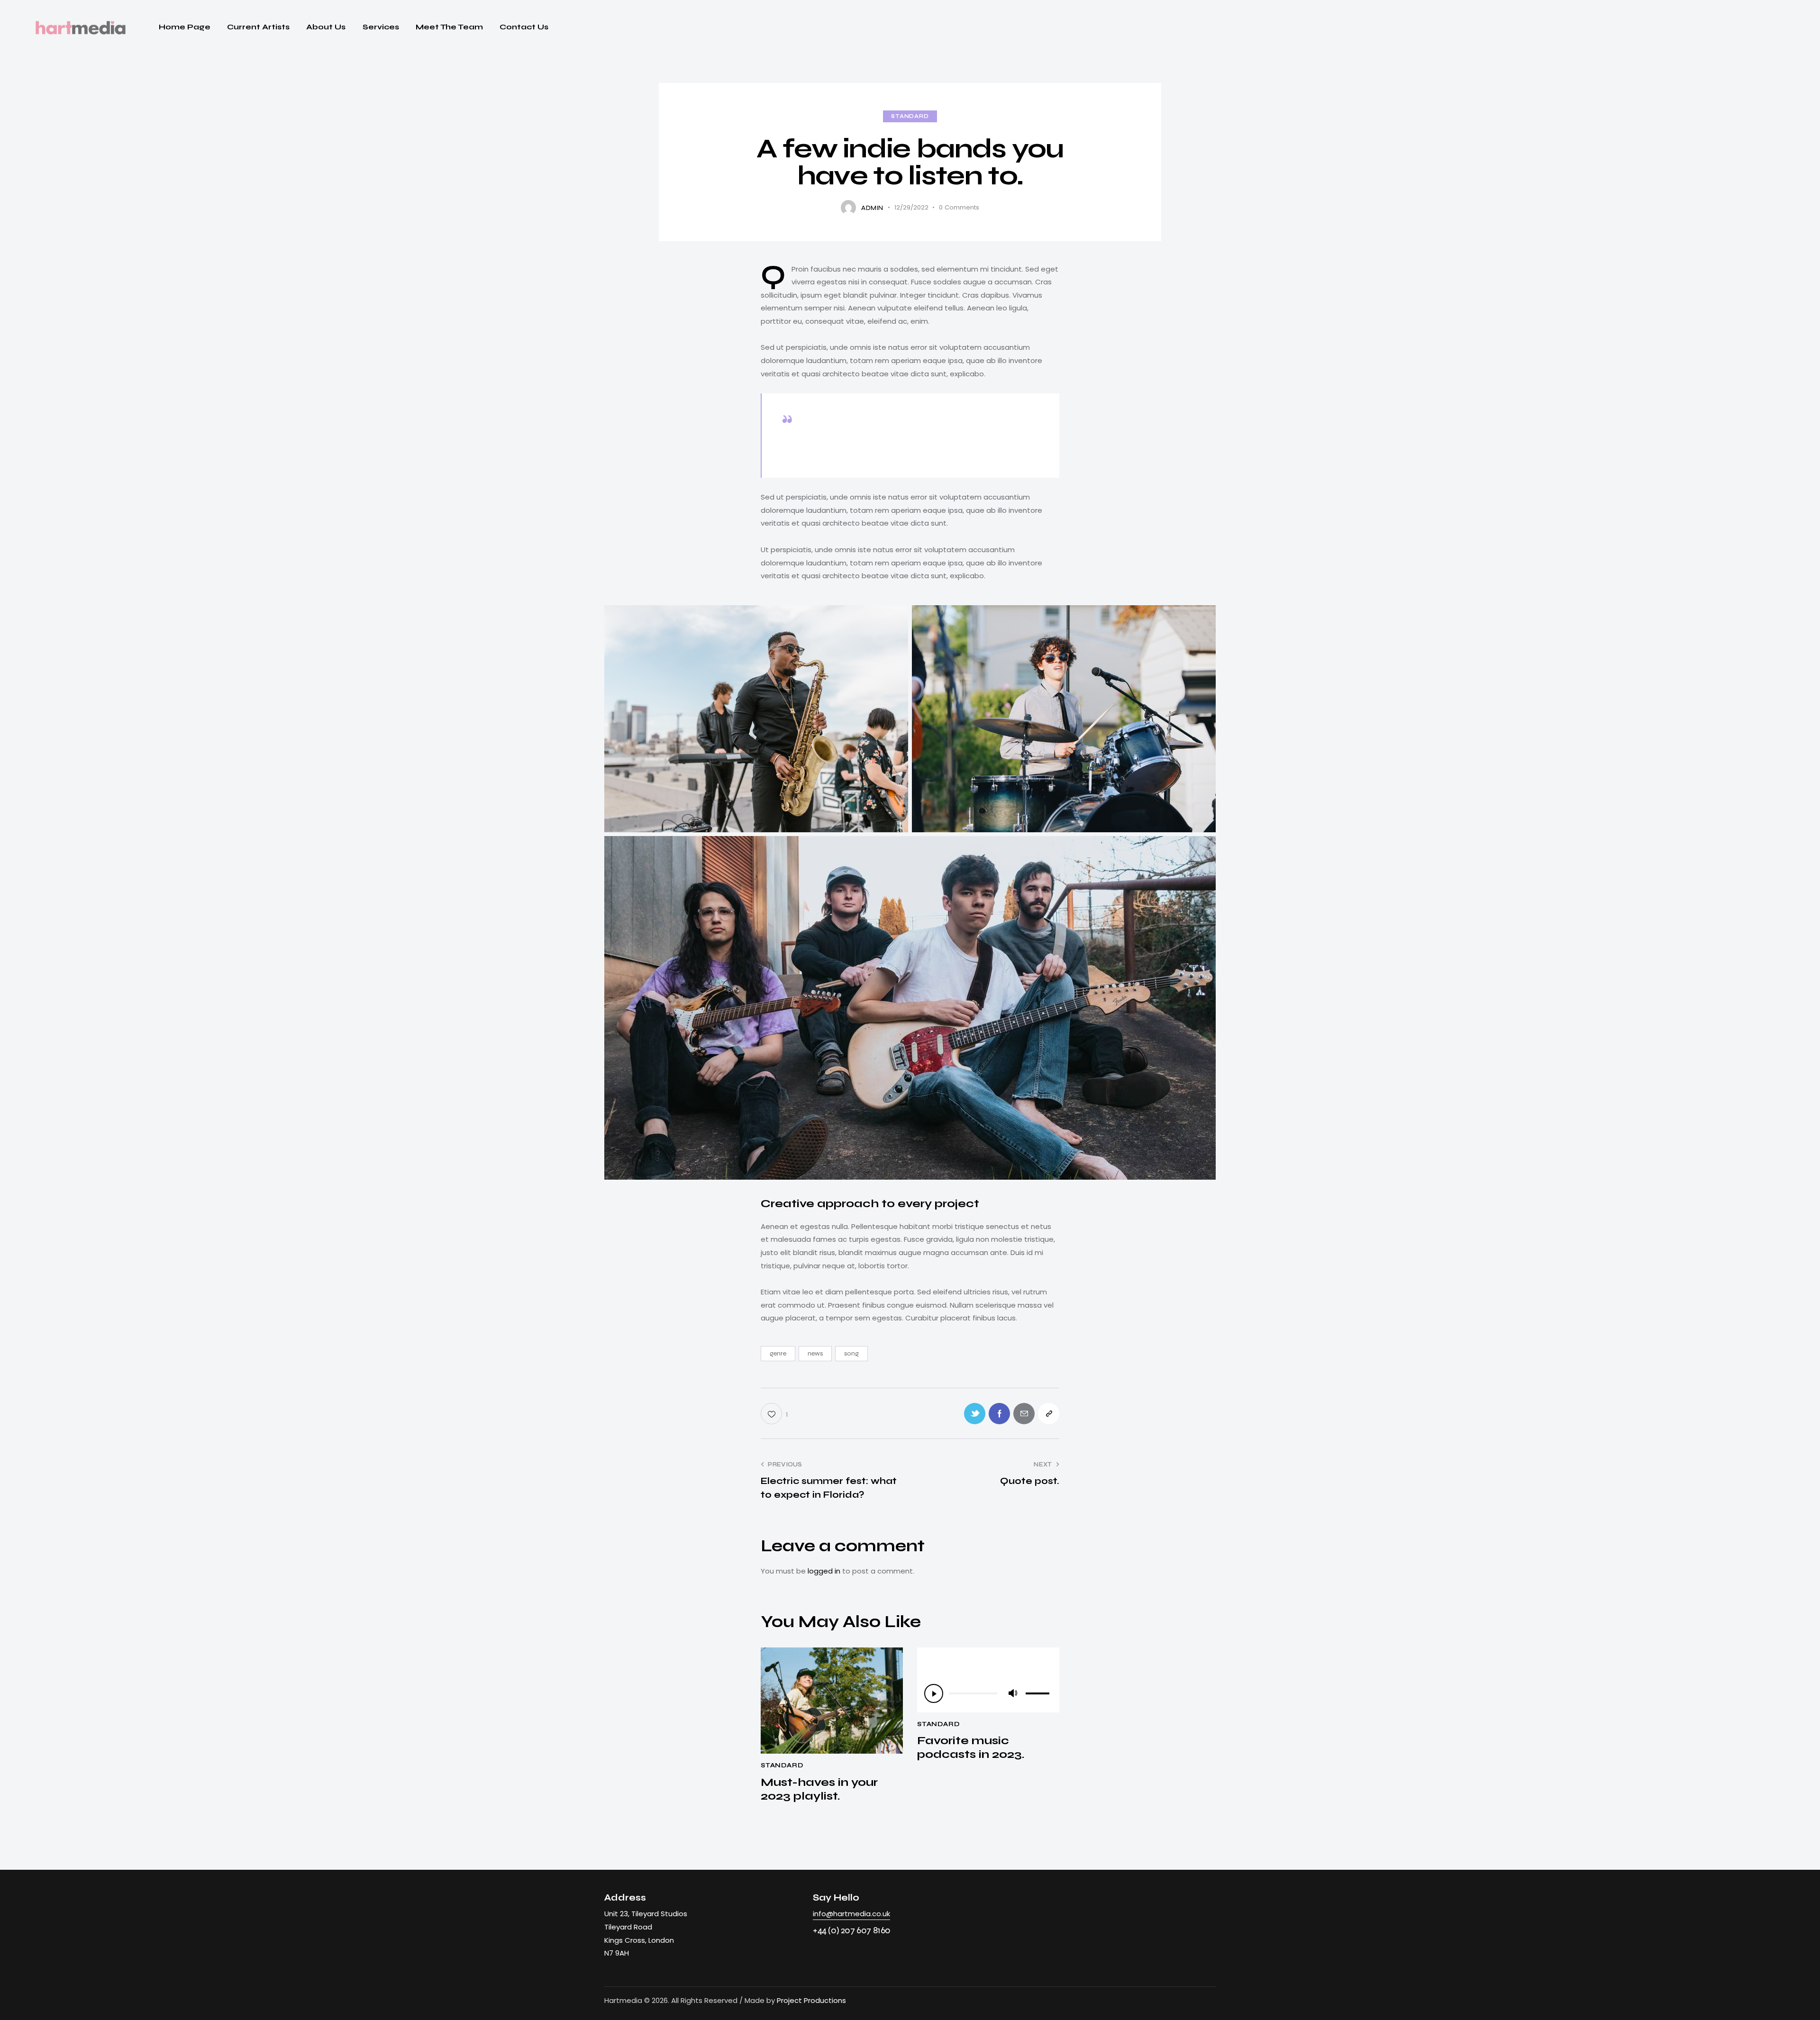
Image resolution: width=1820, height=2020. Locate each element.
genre (778, 1353)
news (815, 1353)
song (851, 1353)
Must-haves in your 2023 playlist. (819, 1789)
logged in (824, 1571)
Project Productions (811, 2000)
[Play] (934, 1693)
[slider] (1039, 1692)
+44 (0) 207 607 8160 (852, 1930)
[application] (988, 1693)
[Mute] (1012, 1693)
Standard (910, 116)
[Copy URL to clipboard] (1049, 1414)
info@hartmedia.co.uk (851, 1914)
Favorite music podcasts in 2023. (971, 1748)
